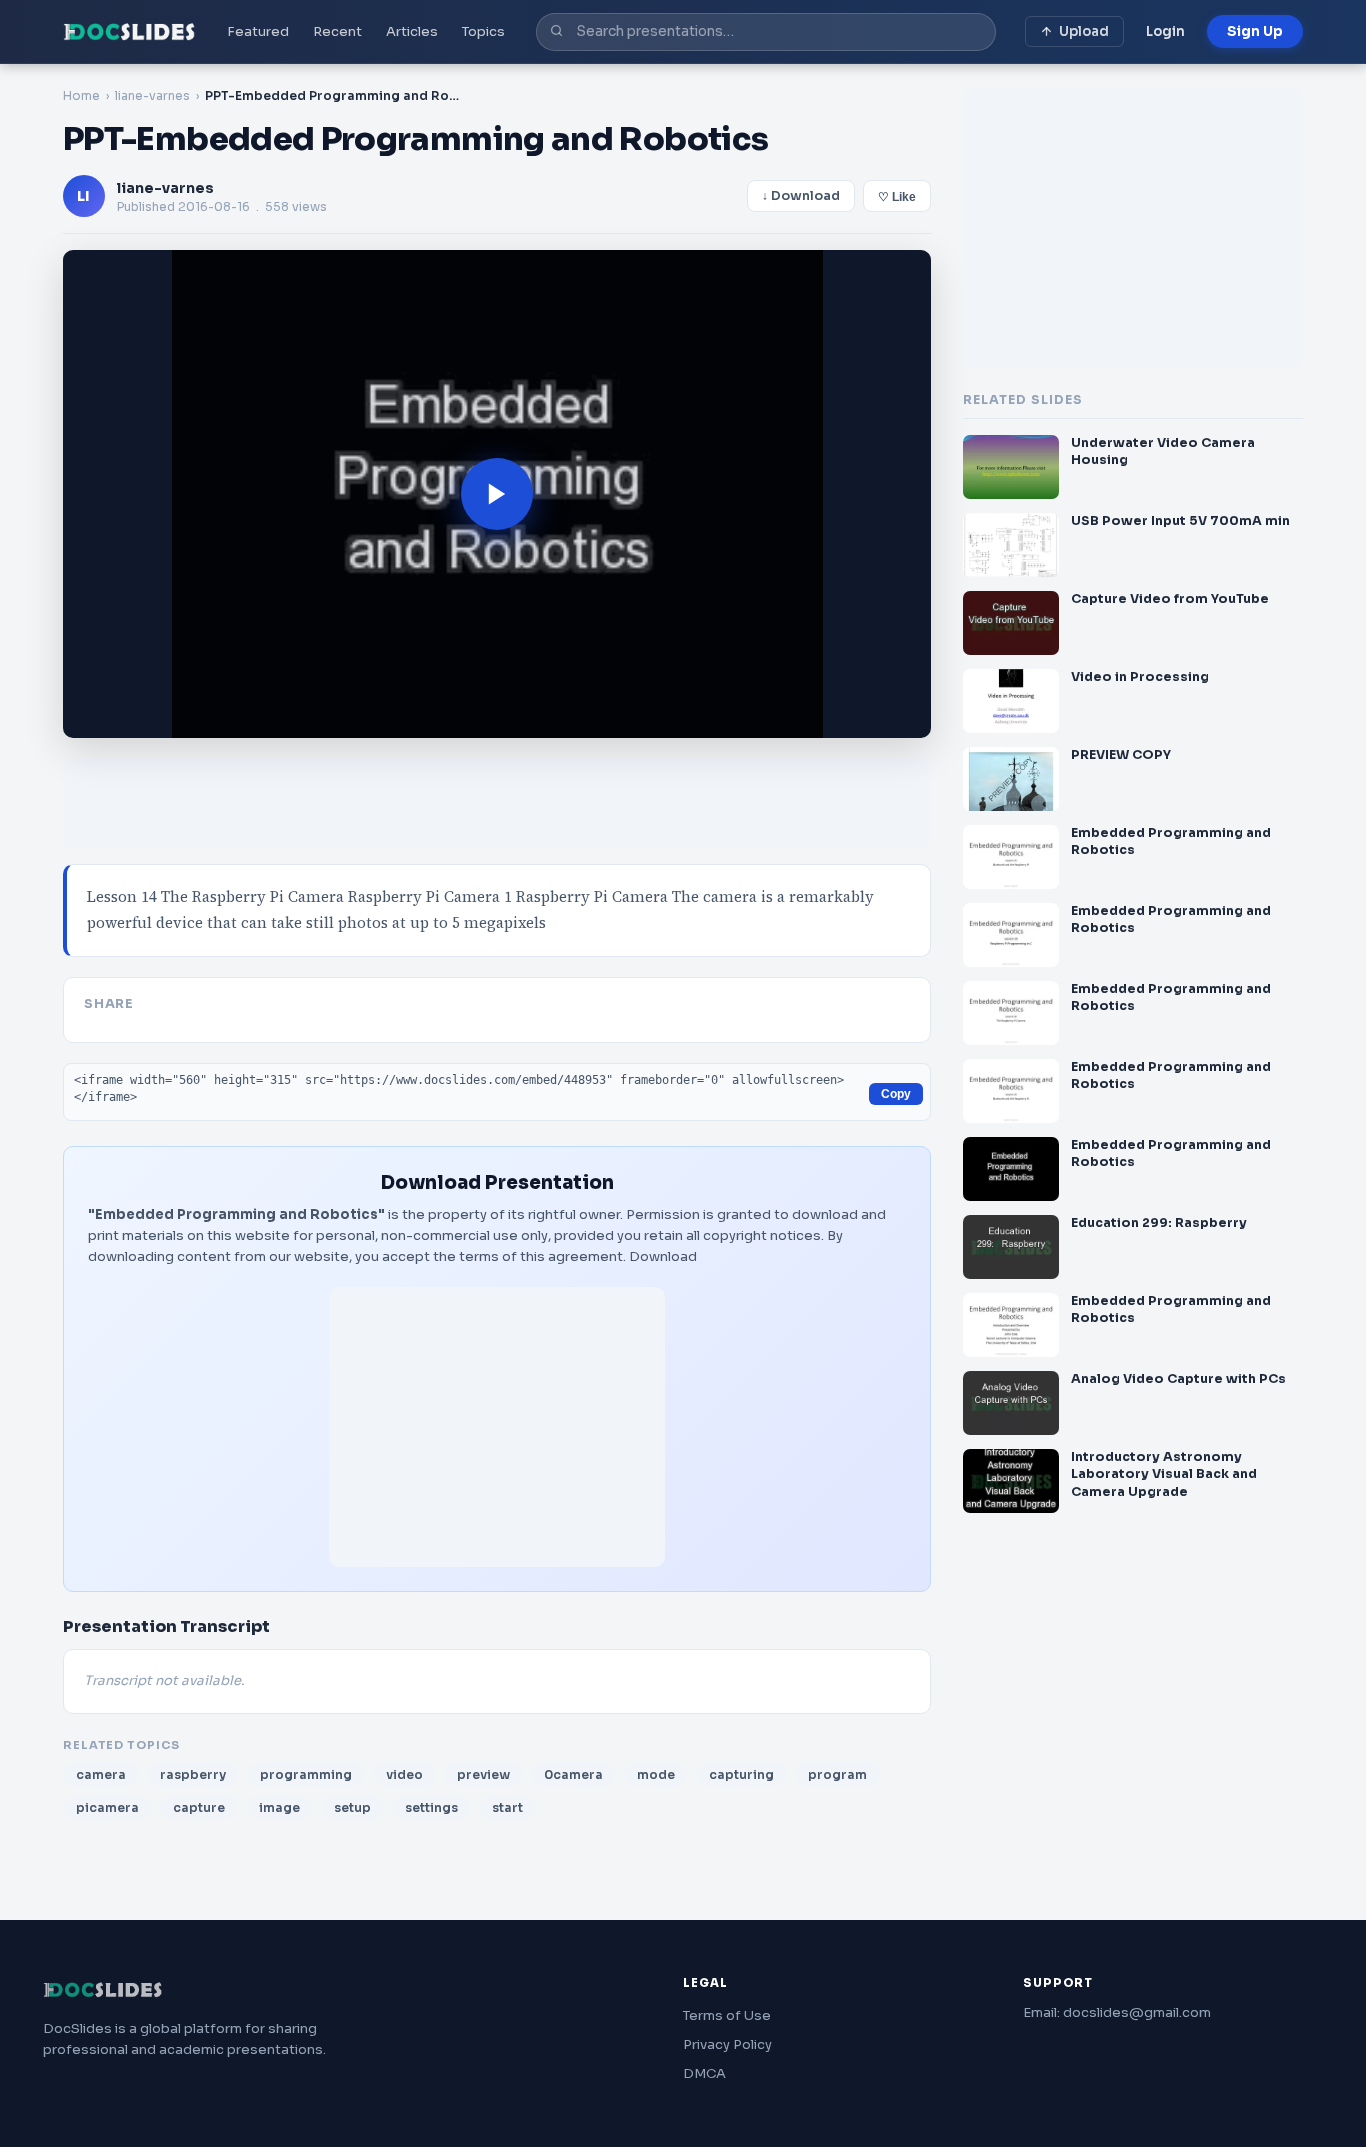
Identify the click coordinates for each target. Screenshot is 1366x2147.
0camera (573, 1774)
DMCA (704, 2073)
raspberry (193, 1774)
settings (431, 1807)
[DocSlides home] (129, 32)
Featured (258, 31)
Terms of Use (727, 2015)
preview (483, 1774)
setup (352, 1807)
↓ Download (801, 196)
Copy (896, 1094)
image (279, 1807)
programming (306, 1774)
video (404, 1774)
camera (101, 1774)
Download (663, 1256)
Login (1165, 31)
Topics (483, 31)
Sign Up (1255, 31)
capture (199, 1807)
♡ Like (897, 197)
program (837, 1774)
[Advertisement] (497, 1427)
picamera (107, 1807)
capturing (741, 1774)
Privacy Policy (727, 2044)
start (507, 1807)
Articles (412, 31)
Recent (337, 31)
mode (656, 1774)
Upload (1084, 31)
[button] (497, 494)
